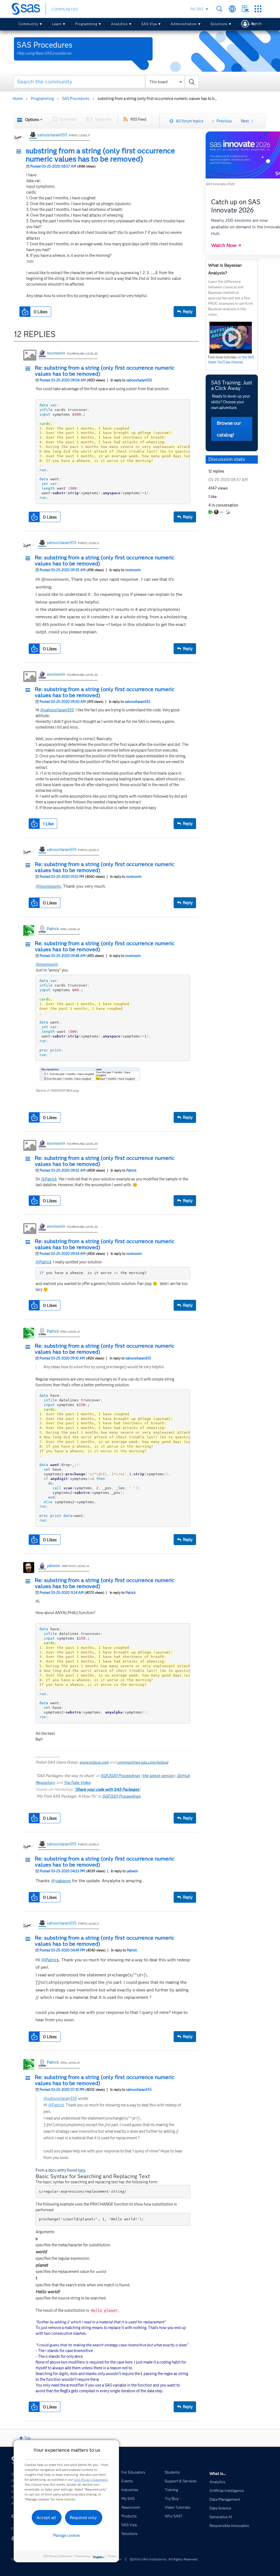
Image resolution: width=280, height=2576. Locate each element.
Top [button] (27, 2438)
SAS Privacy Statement (91, 2479)
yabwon (53, 1566)
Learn (57, 24)
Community (28, 24)
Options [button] (32, 120)
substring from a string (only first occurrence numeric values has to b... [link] (157, 99)
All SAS (197, 9)
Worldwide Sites (232, 9)
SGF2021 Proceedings (121, 1796)
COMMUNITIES (65, 9)
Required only (83, 2518)
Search (219, 9)
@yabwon (61, 1881)
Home (18, 99)
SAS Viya (149, 24)
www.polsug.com (94, 1762)
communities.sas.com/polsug (143, 1762)
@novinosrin (48, 886)
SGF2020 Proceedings (120, 1776)
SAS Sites (258, 9)
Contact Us (245, 9)
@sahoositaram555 (57, 710)
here (82, 2170)
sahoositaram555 (52, 135)
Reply (188, 312)
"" (107, 1789)
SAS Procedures (76, 99)
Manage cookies (67, 2535)
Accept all (46, 2518)
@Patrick (49, 1179)
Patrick (53, 929)
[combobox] (106, 82)
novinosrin (56, 353)
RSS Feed (138, 119)
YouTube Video (77, 1783)
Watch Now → (226, 245)
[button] (20, 152)
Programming (86, 24)
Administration (184, 24)
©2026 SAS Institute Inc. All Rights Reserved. (164, 2559)
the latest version (158, 1776)
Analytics (119, 24)
